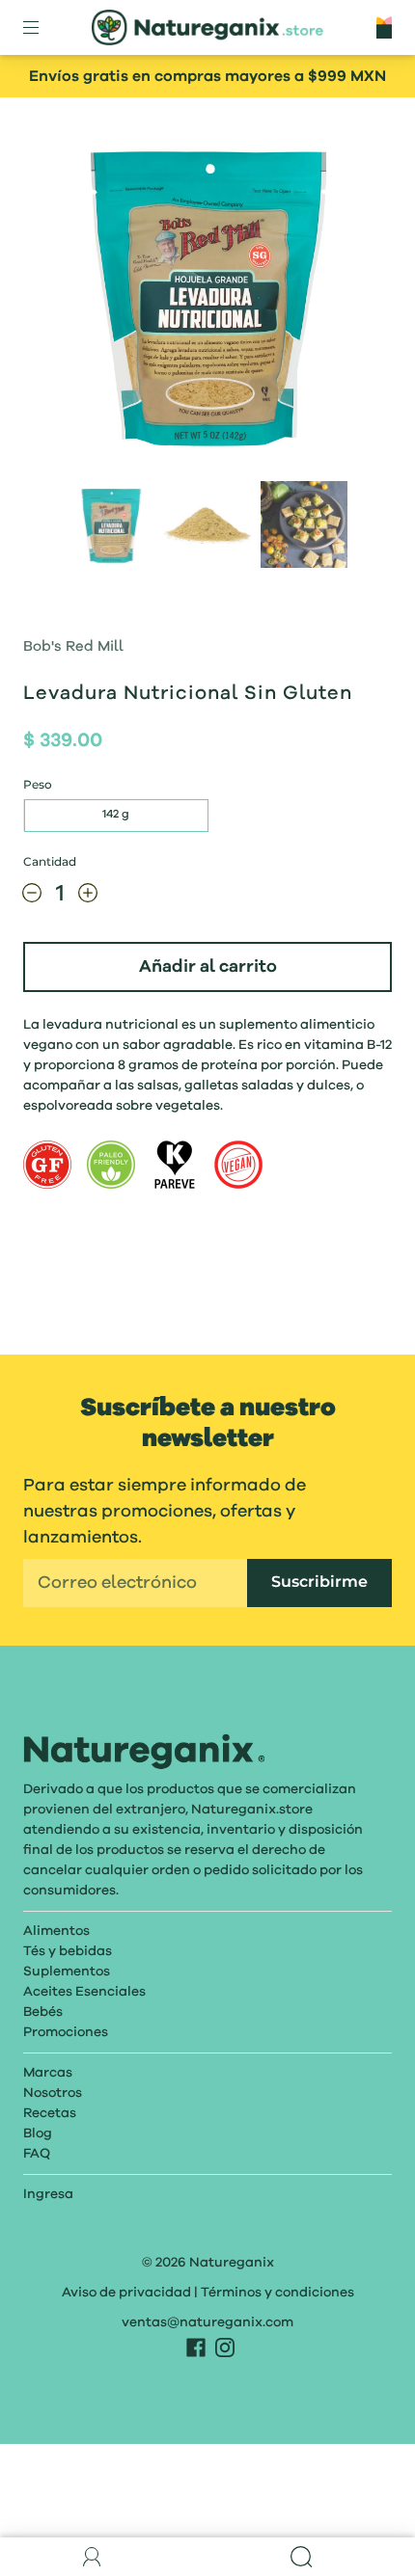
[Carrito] (384, 27)
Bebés (43, 2012)
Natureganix (232, 2263)
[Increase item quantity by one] (88, 898)
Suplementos (67, 1972)
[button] (69, 297)
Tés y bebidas (68, 1951)
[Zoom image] (208, 297)
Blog (38, 2133)
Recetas (50, 2113)
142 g (116, 815)
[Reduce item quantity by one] (32, 898)
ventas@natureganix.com (207, 2322)
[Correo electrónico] (135, 1583)
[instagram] (225, 2348)
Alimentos (56, 1931)
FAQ (37, 2154)
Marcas (48, 2073)
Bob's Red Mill (73, 647)
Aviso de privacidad (126, 2293)
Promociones (66, 2032)
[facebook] (196, 2348)
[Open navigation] (44, 28)
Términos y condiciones (277, 2293)
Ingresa (48, 2194)
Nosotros (53, 2093)
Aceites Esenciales (84, 1992)
